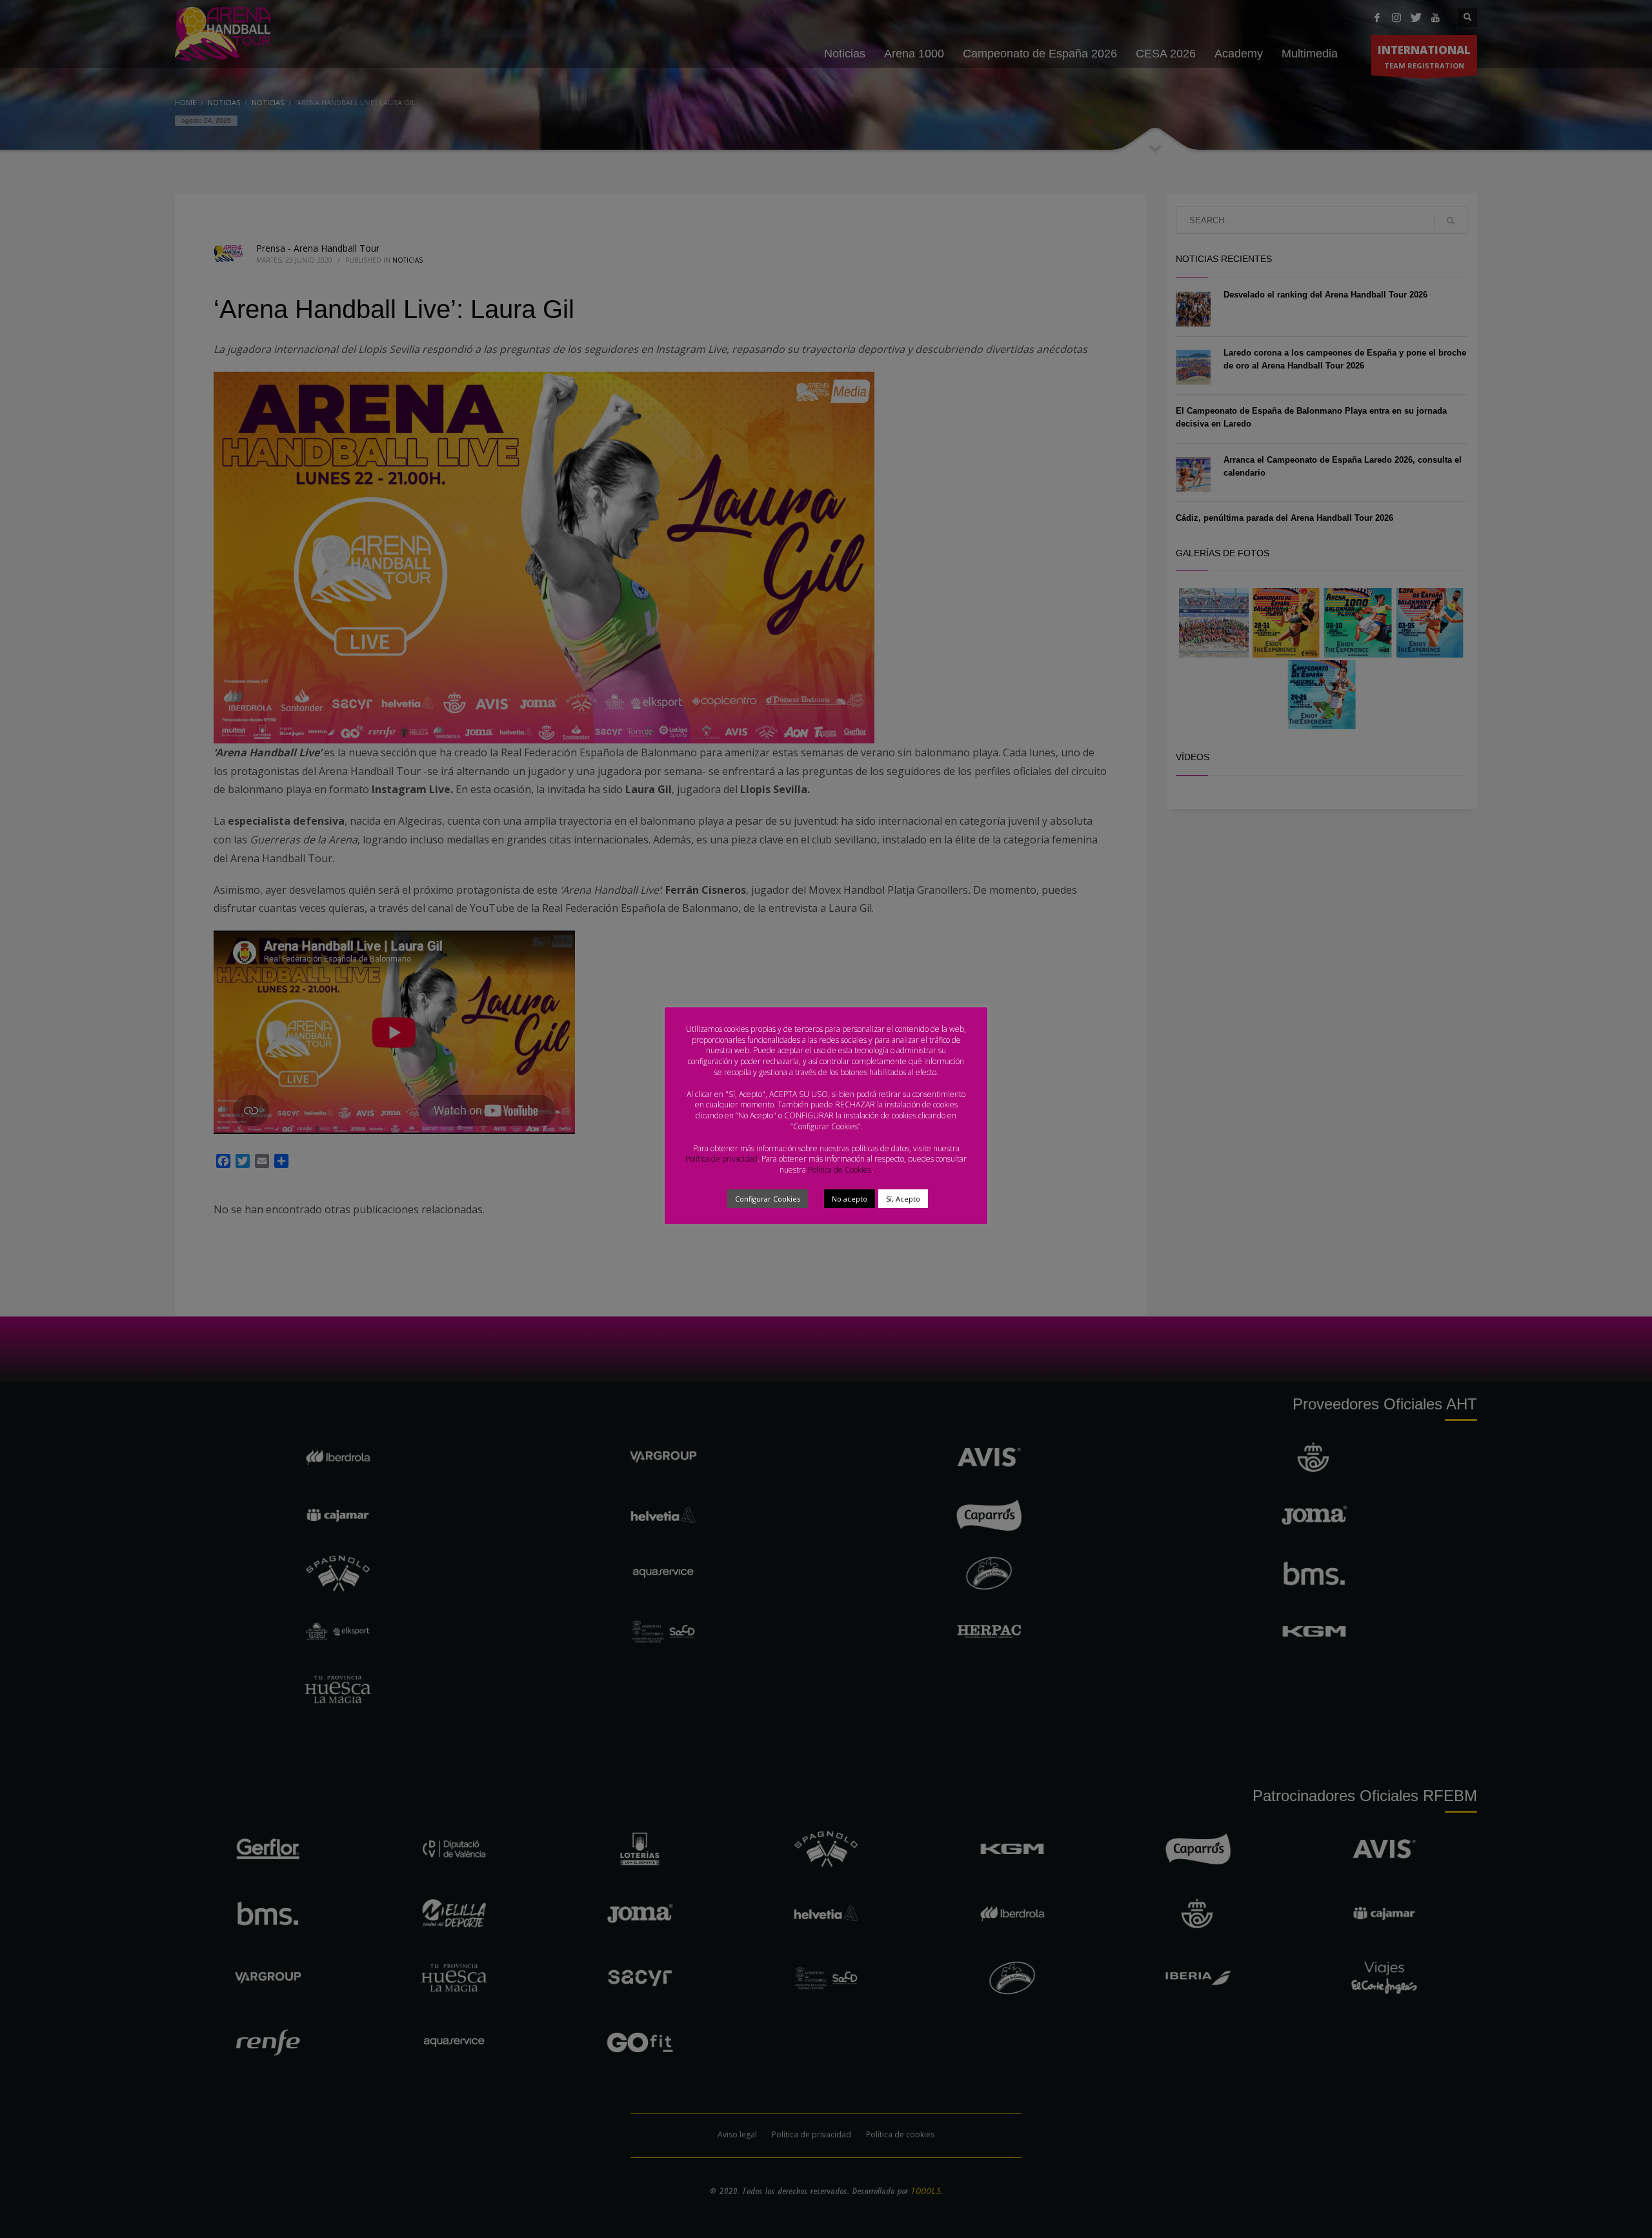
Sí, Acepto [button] (903, 1199)
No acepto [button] (850, 1199)
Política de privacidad (721, 1159)
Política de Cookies (840, 1170)
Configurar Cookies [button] (768, 1199)
